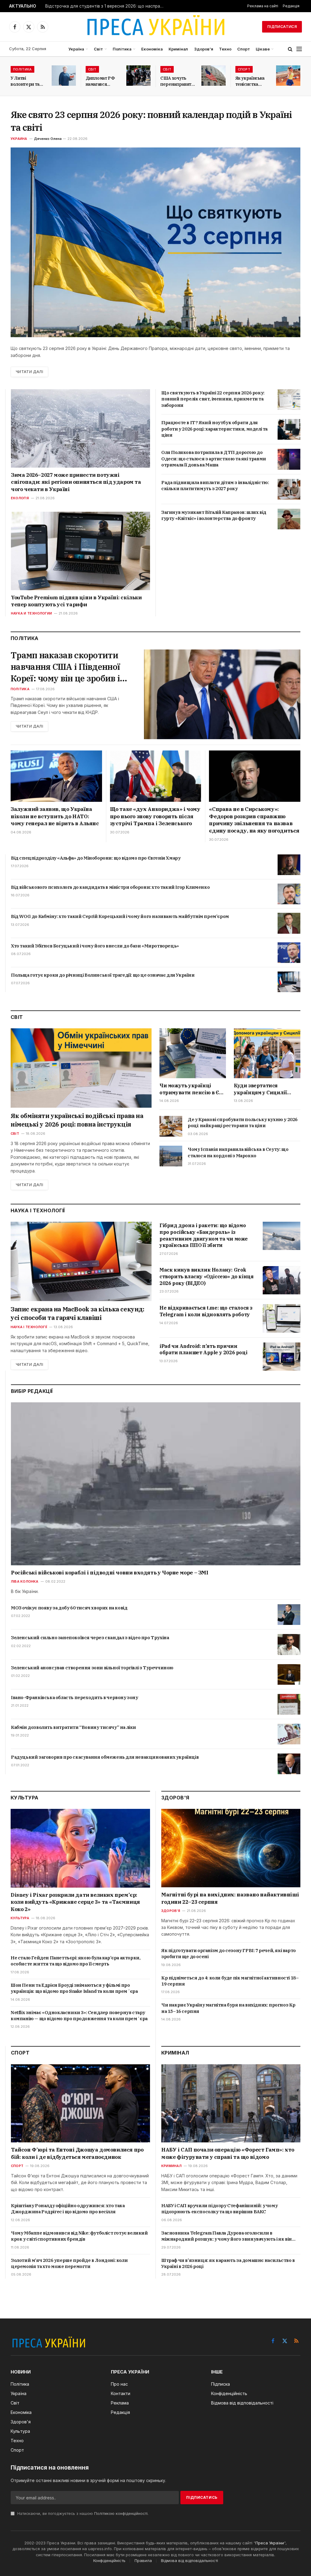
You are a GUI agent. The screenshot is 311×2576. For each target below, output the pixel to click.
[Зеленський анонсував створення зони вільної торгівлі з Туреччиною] (289, 1674)
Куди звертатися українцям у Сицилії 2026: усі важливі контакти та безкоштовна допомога (264, 1089)
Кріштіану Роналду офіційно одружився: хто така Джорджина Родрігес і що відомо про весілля (68, 2209)
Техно (225, 49)
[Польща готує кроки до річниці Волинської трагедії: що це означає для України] (289, 982)
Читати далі (29, 372)
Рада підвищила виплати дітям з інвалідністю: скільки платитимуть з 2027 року (215, 485)
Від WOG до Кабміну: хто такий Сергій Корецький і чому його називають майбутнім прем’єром (120, 916)
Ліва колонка (25, 1581)
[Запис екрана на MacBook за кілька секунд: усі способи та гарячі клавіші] (81, 1261)
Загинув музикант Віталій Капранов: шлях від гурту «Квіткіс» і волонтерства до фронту (214, 515)
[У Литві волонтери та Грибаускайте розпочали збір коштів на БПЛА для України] (64, 76)
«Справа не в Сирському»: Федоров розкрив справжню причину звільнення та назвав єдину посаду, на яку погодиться (254, 820)
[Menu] (299, 49)
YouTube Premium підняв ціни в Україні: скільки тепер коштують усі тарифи (76, 601)
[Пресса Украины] (155, 27)
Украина (19, 139)
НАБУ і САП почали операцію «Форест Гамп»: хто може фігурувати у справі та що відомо (228, 2153)
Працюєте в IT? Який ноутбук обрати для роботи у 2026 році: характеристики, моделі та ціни (214, 429)
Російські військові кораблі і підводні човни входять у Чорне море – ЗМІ (110, 1573)
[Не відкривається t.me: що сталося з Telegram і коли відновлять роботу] (282, 1318)
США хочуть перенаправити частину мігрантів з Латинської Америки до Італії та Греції (177, 81)
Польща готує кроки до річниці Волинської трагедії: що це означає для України (103, 975)
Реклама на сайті (263, 6)
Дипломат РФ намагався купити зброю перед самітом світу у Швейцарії (101, 81)
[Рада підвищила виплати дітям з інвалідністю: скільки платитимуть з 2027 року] (289, 489)
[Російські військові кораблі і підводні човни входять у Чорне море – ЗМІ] (156, 1484)
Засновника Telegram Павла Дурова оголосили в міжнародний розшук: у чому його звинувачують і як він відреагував (227, 2236)
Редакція (291, 6)
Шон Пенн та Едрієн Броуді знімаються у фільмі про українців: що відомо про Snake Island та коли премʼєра (74, 1988)
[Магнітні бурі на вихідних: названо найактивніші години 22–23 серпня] (231, 1848)
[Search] (290, 49)
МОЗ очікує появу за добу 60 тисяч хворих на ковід (69, 1608)
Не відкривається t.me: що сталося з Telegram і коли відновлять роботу (206, 1311)
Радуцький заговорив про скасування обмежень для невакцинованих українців (105, 1757)
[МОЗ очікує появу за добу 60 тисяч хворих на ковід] (289, 1615)
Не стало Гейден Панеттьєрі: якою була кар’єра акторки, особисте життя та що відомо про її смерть (75, 1961)
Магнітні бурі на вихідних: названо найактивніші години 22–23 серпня (230, 1898)
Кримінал (178, 49)
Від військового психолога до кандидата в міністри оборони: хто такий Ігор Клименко (110, 887)
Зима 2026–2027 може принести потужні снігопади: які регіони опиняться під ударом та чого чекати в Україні (76, 482)
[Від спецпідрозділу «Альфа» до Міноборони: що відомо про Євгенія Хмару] (289, 865)
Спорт (244, 49)
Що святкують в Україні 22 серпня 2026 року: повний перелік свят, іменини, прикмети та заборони (213, 399)
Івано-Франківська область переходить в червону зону (75, 1697)
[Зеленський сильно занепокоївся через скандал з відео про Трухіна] (289, 1644)
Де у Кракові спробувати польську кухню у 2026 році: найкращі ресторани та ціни (243, 1122)
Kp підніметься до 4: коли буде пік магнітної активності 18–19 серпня (230, 1981)
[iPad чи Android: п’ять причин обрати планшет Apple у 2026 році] (282, 1357)
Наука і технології (29, 1327)
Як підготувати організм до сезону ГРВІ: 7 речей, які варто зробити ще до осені (229, 1953)
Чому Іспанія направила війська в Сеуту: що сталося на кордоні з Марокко (238, 1152)
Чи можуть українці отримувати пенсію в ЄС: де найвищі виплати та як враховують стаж (191, 1089)
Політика (122, 49)
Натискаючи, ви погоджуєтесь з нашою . (82, 2514)
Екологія (20, 498)
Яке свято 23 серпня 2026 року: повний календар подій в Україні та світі (151, 121)
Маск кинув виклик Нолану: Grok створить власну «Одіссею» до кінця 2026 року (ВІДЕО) (206, 1276)
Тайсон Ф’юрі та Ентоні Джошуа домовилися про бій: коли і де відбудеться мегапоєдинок (77, 2153)
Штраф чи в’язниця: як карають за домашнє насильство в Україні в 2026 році (228, 2263)
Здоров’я (204, 49)
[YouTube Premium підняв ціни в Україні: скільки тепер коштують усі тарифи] (80, 551)
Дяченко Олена (48, 139)
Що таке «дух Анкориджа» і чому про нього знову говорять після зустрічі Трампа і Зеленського (155, 816)
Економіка (152, 49)
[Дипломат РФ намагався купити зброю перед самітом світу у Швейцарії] (138, 76)
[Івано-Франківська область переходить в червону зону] (289, 1704)
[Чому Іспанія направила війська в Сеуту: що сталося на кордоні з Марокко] (171, 1156)
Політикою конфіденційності (121, 2514)
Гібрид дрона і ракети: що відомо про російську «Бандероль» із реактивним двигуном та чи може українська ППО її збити (204, 1235)
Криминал (171, 2166)
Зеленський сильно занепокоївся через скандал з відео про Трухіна (90, 1638)
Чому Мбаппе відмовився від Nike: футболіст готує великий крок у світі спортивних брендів (79, 2236)
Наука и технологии (31, 613)
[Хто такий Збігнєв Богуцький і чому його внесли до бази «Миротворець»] (289, 953)
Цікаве (263, 49)
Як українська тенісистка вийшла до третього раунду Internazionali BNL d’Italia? (250, 81)
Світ (98, 49)
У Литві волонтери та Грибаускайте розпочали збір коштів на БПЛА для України (27, 81)
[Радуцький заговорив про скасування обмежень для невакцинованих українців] (289, 1764)
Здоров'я (171, 1911)
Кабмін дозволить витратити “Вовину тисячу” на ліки (73, 1727)
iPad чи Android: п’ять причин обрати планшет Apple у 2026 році (203, 1349)
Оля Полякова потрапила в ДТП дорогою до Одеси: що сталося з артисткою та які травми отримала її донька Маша (214, 459)
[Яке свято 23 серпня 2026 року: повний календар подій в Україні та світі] (155, 242)
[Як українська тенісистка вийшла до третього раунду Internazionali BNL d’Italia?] (288, 76)
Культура (20, 1918)
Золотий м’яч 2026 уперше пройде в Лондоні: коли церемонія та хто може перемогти (69, 2263)
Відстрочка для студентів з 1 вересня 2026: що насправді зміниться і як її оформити (106, 6)
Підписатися (282, 27)
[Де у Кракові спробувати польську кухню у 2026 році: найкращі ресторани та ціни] (171, 1126)
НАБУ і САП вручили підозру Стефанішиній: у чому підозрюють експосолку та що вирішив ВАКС (219, 2209)
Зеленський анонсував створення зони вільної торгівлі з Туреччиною (92, 1668)
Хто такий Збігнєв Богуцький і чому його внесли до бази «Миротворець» (95, 946)
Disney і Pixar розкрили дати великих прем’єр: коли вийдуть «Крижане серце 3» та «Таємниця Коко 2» (75, 1902)
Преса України (270, 2543)
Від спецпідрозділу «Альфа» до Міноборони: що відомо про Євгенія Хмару (96, 858)
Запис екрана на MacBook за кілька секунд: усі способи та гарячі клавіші (77, 1313)
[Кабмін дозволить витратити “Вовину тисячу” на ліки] (289, 1734)
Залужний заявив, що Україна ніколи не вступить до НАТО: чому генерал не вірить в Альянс (55, 816)
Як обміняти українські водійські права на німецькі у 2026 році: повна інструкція (77, 1120)
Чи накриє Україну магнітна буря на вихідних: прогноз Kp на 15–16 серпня (228, 2008)
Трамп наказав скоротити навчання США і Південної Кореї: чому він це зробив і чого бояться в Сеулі (65, 667)
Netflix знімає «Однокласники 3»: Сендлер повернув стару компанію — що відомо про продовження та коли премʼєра (79, 2015)
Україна (76, 49)
